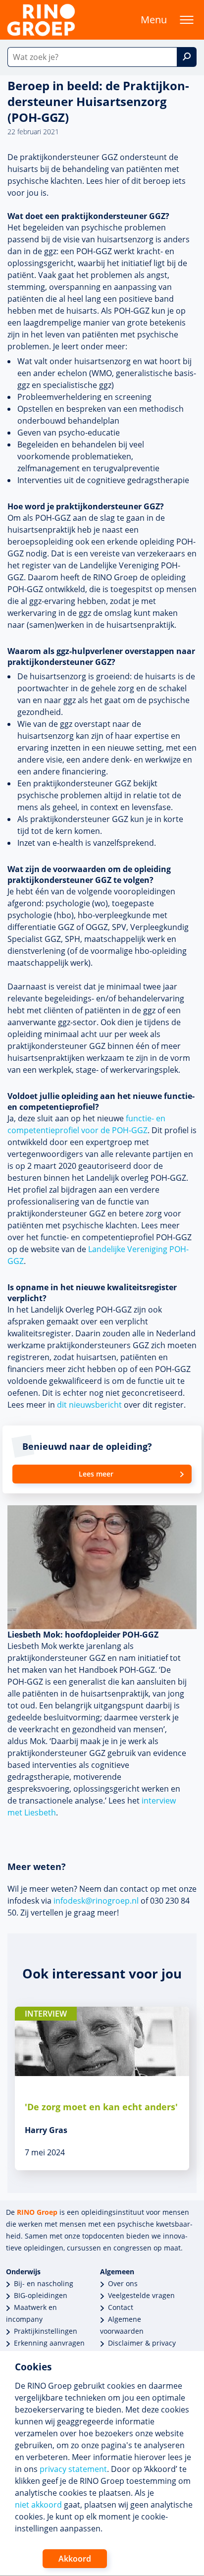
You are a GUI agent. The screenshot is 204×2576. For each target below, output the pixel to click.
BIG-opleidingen (41, 2295)
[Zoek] (187, 57)
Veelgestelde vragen (141, 2295)
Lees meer (96, 1474)
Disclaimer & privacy (142, 2343)
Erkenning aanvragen (49, 2343)
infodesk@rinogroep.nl (96, 1901)
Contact (121, 2307)
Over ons (123, 2283)
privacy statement (73, 2469)
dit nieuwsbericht (89, 1405)
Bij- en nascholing (44, 2283)
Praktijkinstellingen (46, 2331)
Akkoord (75, 2559)
